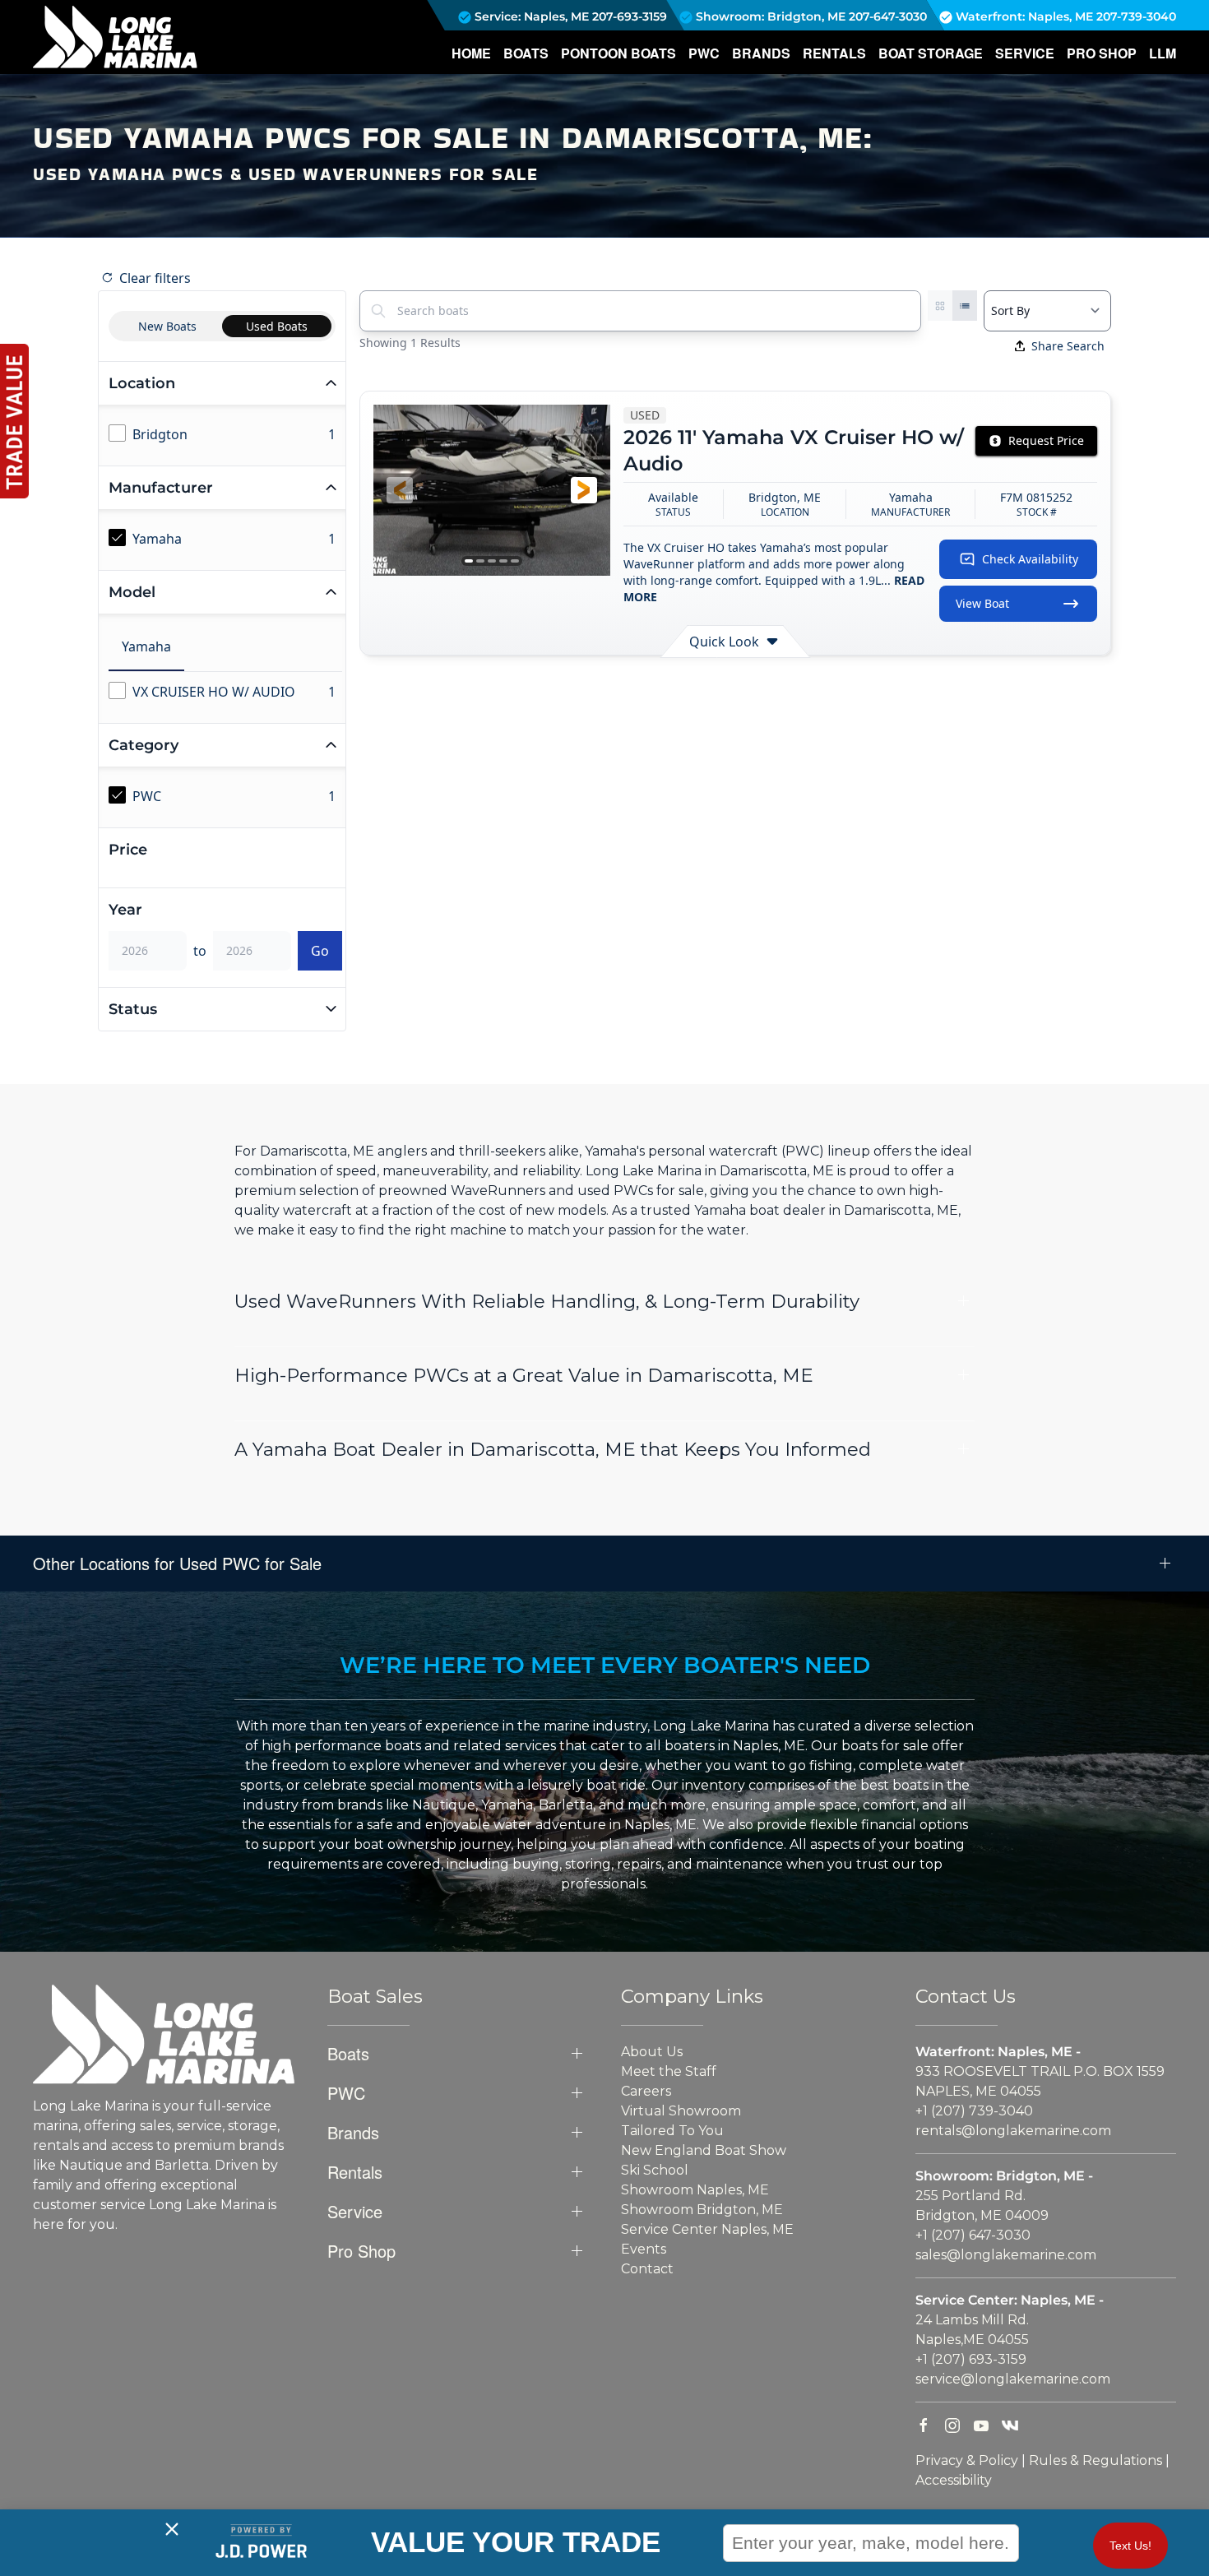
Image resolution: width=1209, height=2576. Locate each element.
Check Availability (1030, 559)
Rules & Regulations (1096, 2460)
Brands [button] (761, 53)
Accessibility (954, 2480)
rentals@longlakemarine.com (1013, 2131)
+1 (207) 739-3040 (974, 2111)
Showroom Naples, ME (695, 2190)
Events (644, 2249)
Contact (647, 2269)
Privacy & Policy (967, 2460)
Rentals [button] (834, 53)
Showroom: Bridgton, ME (769, 16)
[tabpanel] (225, 693)
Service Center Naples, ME (707, 2229)
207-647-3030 (888, 16)
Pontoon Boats (618, 53)
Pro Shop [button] (1102, 53)
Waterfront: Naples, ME (1023, 16)
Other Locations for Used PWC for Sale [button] (177, 1564)
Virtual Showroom (681, 2111)
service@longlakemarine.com (1013, 2379)
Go (320, 951)
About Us (652, 2052)
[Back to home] (115, 37)
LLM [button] (1163, 53)
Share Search (1068, 346)
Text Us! (1130, 2546)
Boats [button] (526, 53)
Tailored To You (672, 2131)
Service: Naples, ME (530, 16)
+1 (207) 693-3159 (971, 2359)
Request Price (1046, 440)
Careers (646, 2091)
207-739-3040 (1136, 16)
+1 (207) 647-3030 (973, 2235)
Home (471, 53)
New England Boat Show (704, 2150)
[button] (400, 490)
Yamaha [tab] (146, 646)
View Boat (982, 603)
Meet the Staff (669, 2071)
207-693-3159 (630, 16)
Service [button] (1025, 53)
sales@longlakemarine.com (1006, 2255)
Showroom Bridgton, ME (702, 2210)
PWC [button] (704, 53)
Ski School (655, 2170)
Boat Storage (931, 53)
